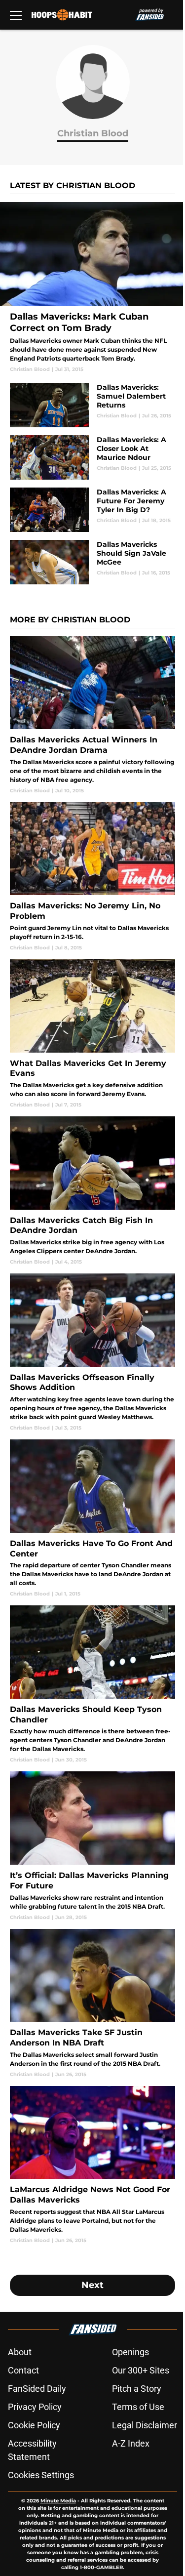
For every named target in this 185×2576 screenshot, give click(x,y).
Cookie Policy (34, 2425)
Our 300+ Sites (141, 2370)
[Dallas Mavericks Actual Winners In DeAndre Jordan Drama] (92, 715)
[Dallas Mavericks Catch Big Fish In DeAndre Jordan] (92, 1191)
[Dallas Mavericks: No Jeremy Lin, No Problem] (92, 877)
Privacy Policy (35, 2407)
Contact (23, 2370)
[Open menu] (16, 15)
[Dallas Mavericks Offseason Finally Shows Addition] (92, 1352)
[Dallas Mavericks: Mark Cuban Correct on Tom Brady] (92, 287)
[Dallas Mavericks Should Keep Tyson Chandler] (92, 1684)
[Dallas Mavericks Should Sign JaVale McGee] (92, 562)
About (20, 2352)
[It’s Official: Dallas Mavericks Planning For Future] (92, 1846)
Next (92, 2285)
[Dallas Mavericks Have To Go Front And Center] (92, 1518)
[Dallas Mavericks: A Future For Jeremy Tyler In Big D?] (92, 510)
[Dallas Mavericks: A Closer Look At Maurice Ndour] (92, 457)
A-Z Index (131, 2443)
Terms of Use (138, 2407)
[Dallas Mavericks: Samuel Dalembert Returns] (92, 405)
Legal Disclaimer (145, 2425)
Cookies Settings (41, 2475)
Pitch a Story (137, 2389)
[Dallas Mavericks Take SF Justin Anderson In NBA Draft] (92, 2004)
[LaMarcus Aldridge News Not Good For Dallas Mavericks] (92, 2165)
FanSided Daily (37, 2389)
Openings (130, 2352)
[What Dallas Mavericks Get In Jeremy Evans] (92, 1034)
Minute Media (58, 2501)
